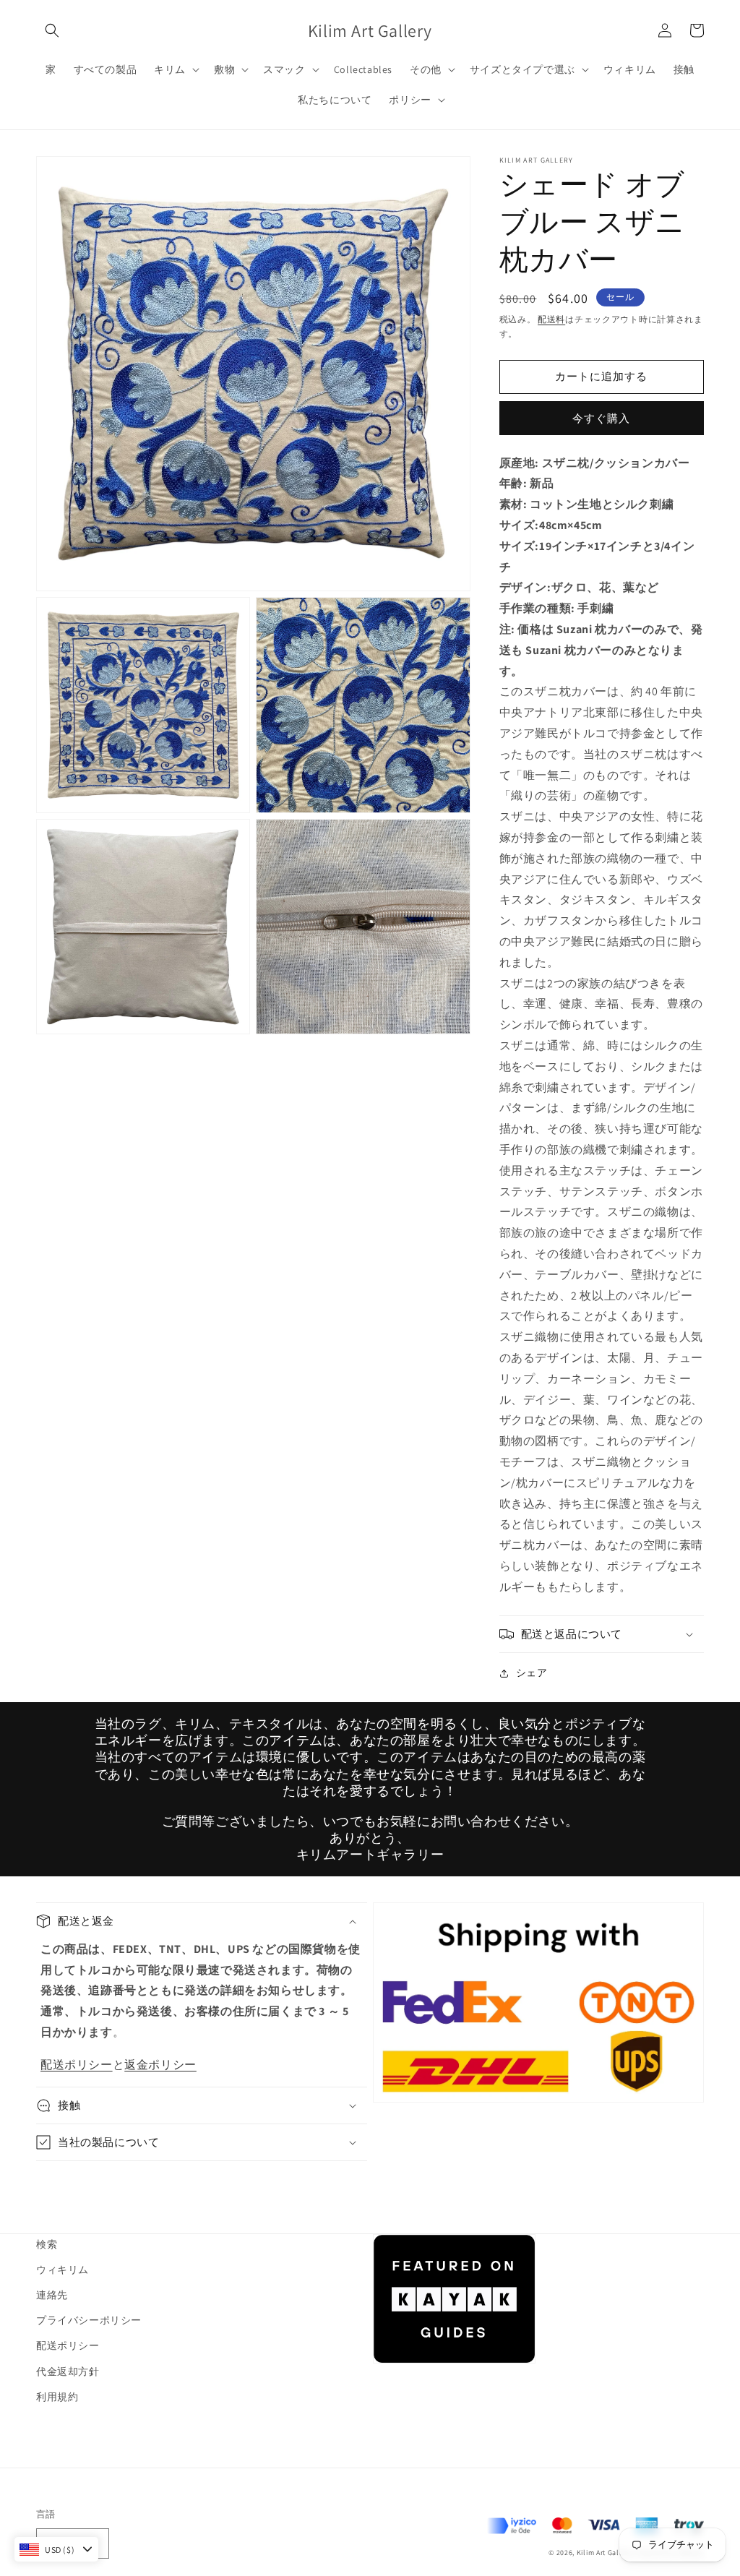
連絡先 (52, 2295)
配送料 (551, 319)
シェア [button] (532, 1673)
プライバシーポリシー (89, 2320)
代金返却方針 (68, 2371)
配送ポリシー (77, 2065)
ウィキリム (63, 2270)
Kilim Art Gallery (605, 2553)
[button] (52, 30)
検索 (47, 2244)
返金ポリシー (160, 2065)
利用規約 (57, 2397)
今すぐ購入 (601, 418)
